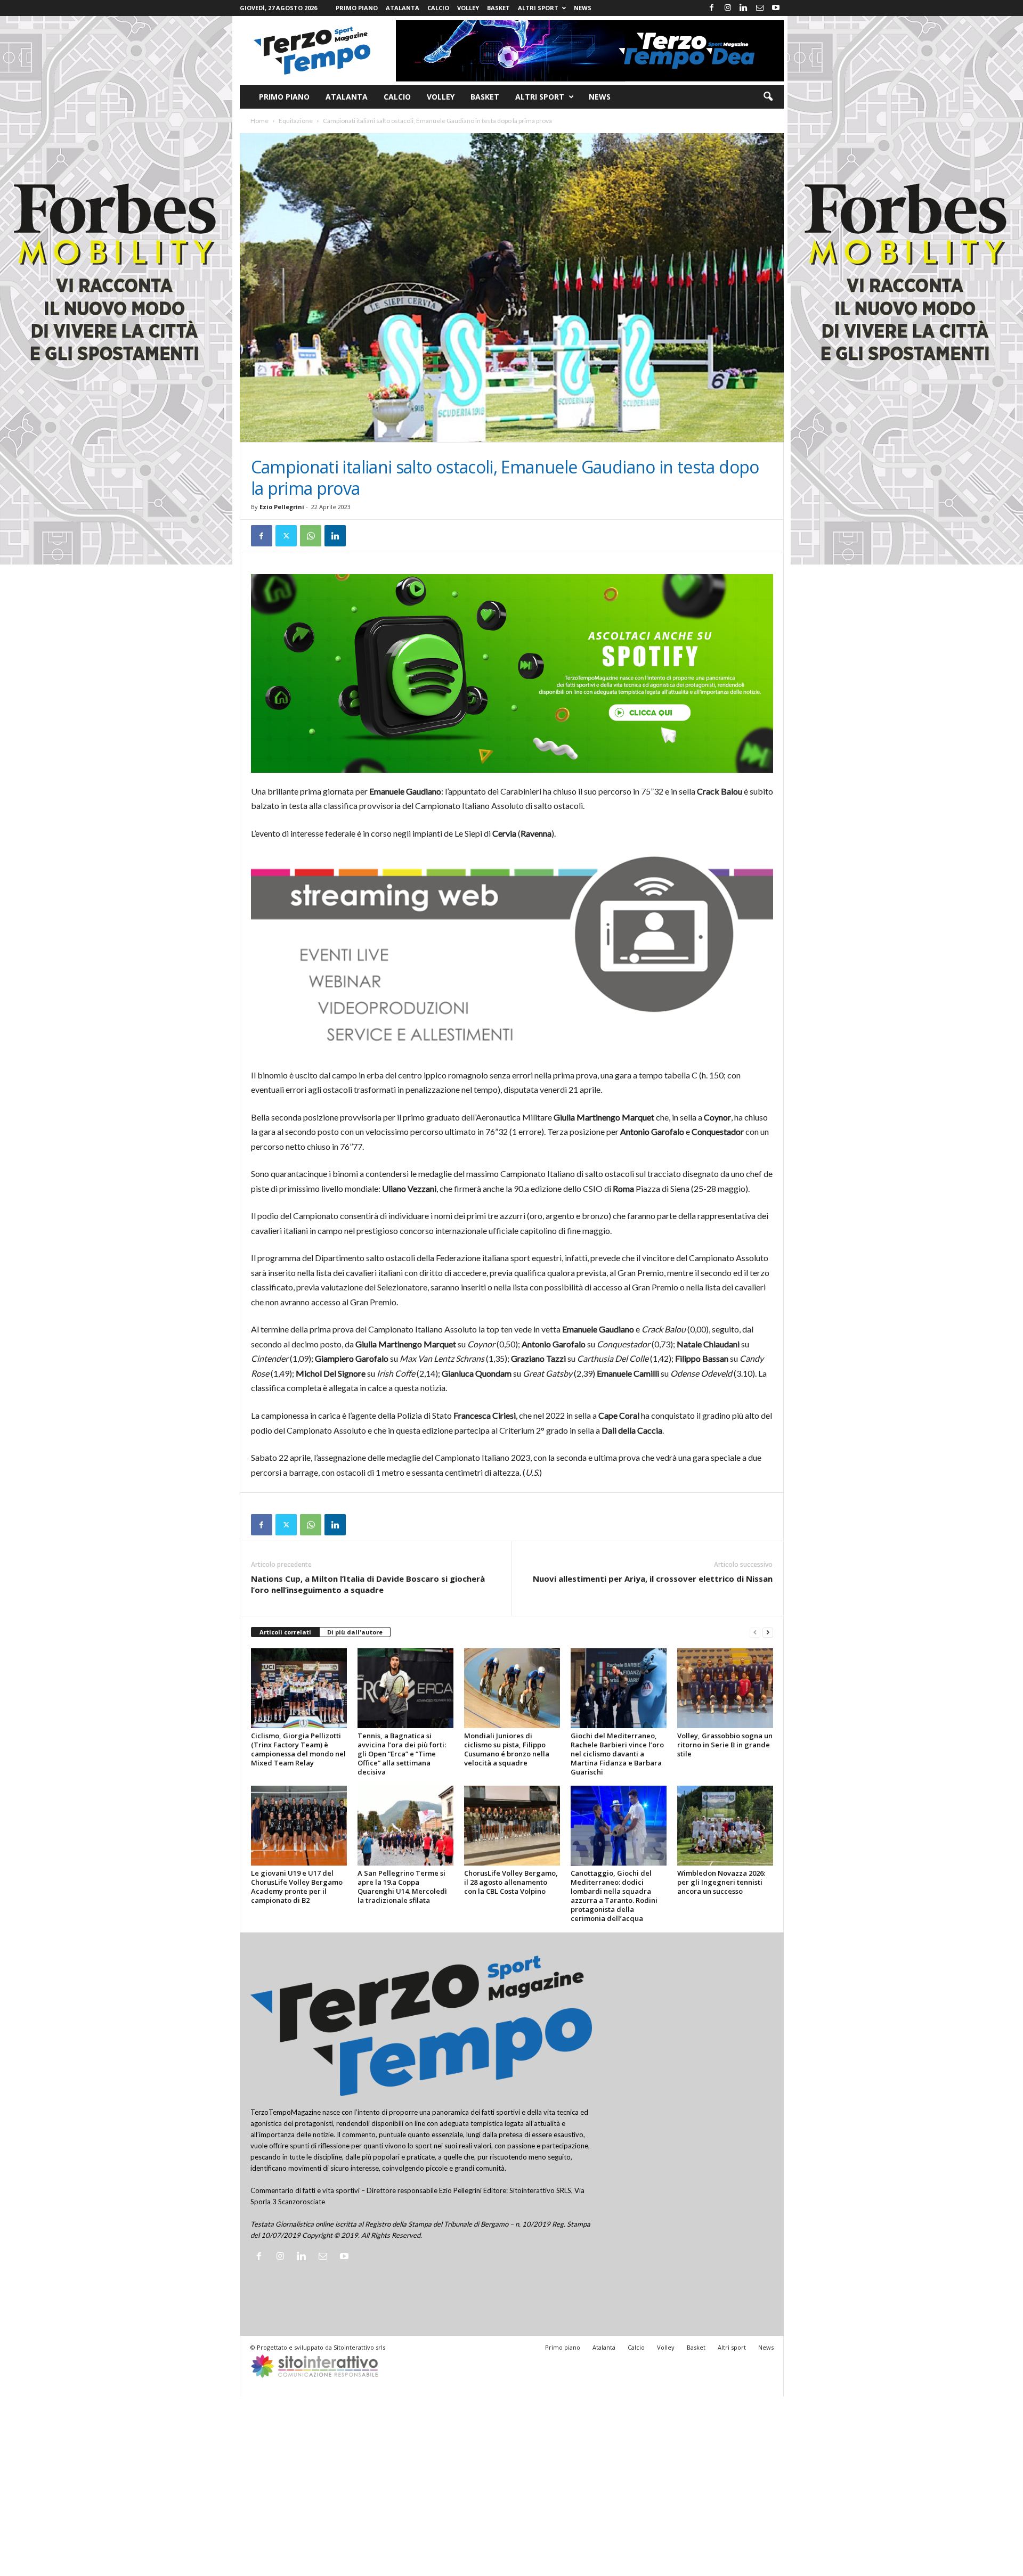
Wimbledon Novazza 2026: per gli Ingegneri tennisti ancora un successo (721, 1882)
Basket (498, 8)
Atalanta (403, 8)
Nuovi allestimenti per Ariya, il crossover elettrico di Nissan (653, 1579)
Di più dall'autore (355, 1632)
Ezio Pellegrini (282, 507)
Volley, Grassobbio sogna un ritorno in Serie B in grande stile (725, 1745)
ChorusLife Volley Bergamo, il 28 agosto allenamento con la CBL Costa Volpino (511, 1882)
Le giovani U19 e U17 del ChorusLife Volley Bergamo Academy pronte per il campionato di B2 (297, 1887)
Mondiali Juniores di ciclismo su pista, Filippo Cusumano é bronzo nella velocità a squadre (507, 1749)
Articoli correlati (285, 1632)
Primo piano (357, 8)
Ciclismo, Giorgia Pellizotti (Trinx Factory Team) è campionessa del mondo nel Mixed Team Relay (298, 1749)
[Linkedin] (744, 8)
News (583, 8)
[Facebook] (712, 8)
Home (259, 121)
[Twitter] (286, 536)
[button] (768, 97)
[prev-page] (755, 1633)
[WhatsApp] (311, 536)
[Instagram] (728, 8)
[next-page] (768, 1633)
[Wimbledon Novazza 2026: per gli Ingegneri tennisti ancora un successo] (725, 1826)
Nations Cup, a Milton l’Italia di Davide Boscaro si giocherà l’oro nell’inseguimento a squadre (368, 1584)
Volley (468, 8)
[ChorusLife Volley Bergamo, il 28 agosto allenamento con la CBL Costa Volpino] (512, 1826)
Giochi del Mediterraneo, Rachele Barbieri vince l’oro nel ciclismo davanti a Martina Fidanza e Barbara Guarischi (617, 1754)
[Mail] (760, 8)
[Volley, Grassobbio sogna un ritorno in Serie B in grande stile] (725, 1688)
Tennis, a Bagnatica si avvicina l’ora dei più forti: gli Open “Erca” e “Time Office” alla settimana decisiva (402, 1754)
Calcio (438, 8)
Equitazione (296, 121)
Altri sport (538, 8)
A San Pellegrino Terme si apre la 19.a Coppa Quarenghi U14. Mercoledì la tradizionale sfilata (402, 1887)
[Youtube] (776, 8)
